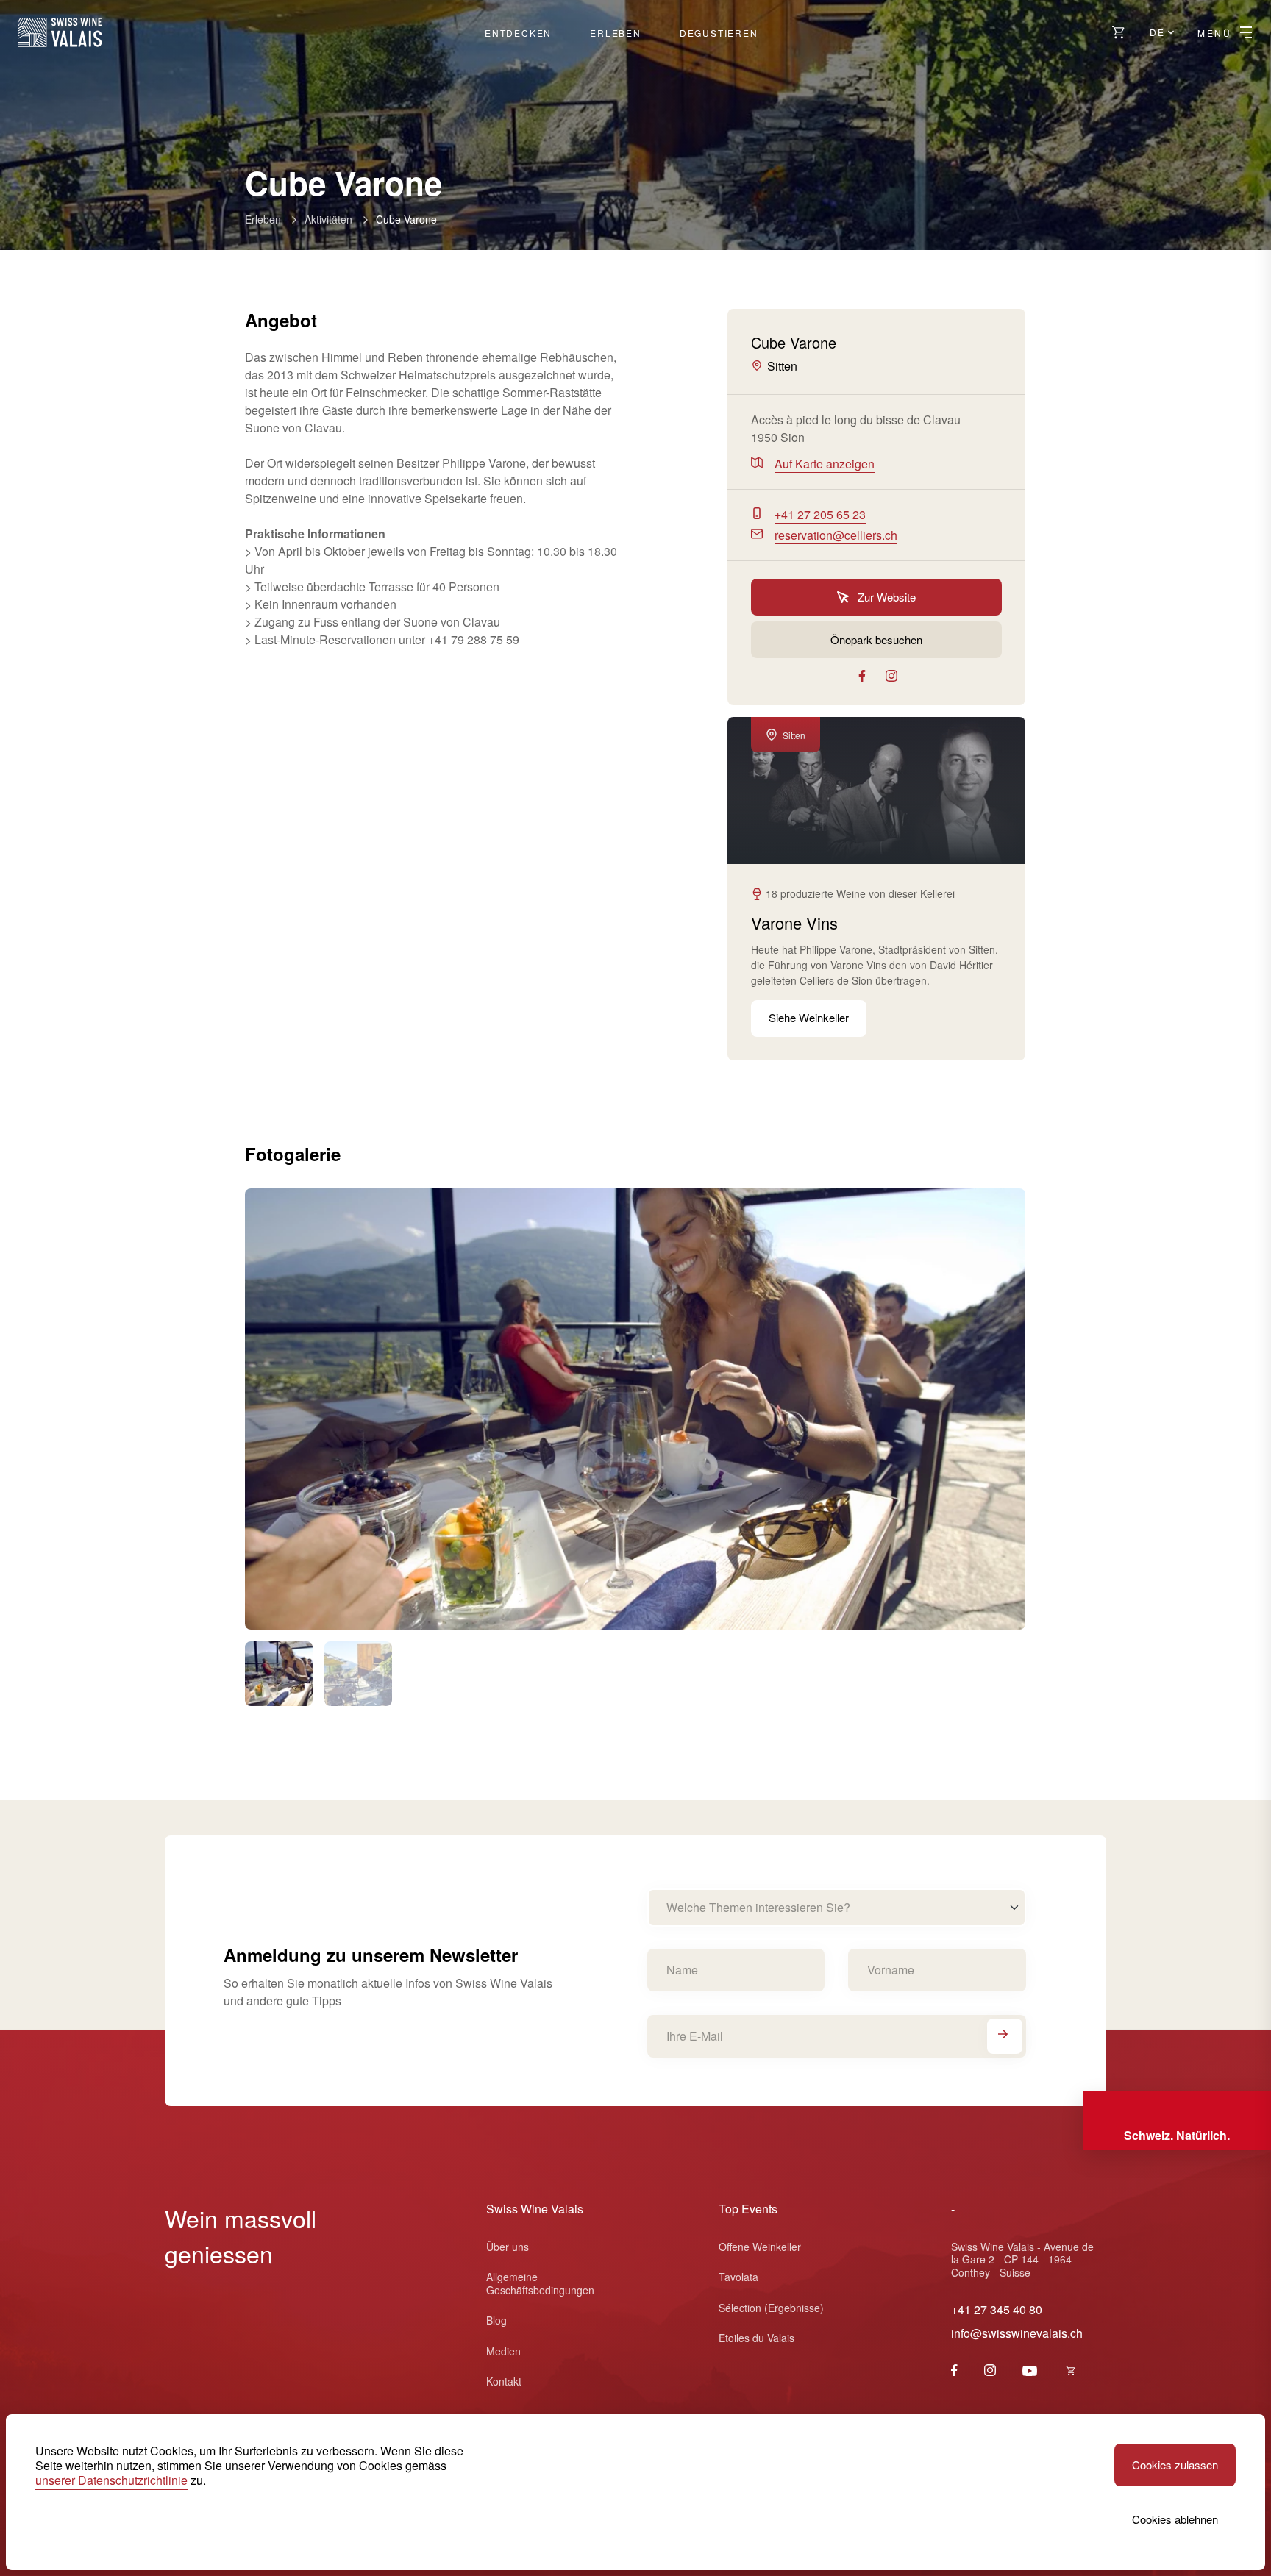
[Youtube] (1030, 2371)
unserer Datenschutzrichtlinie (111, 2480)
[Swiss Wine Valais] (60, 32)
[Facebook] (954, 2371)
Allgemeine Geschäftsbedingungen (540, 2283)
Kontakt (504, 2381)
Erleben (616, 33)
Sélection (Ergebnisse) (771, 2308)
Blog (496, 2320)
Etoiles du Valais (756, 2338)
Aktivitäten (328, 219)
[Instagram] (990, 2371)
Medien (503, 2351)
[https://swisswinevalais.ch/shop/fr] (1071, 2371)
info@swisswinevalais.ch (1017, 2333)
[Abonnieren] (1005, 2036)
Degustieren (719, 33)
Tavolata (738, 2277)
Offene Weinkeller (760, 2247)
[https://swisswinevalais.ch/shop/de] (1119, 32)
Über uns (508, 2247)
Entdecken (518, 33)
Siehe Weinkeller (809, 1017)
